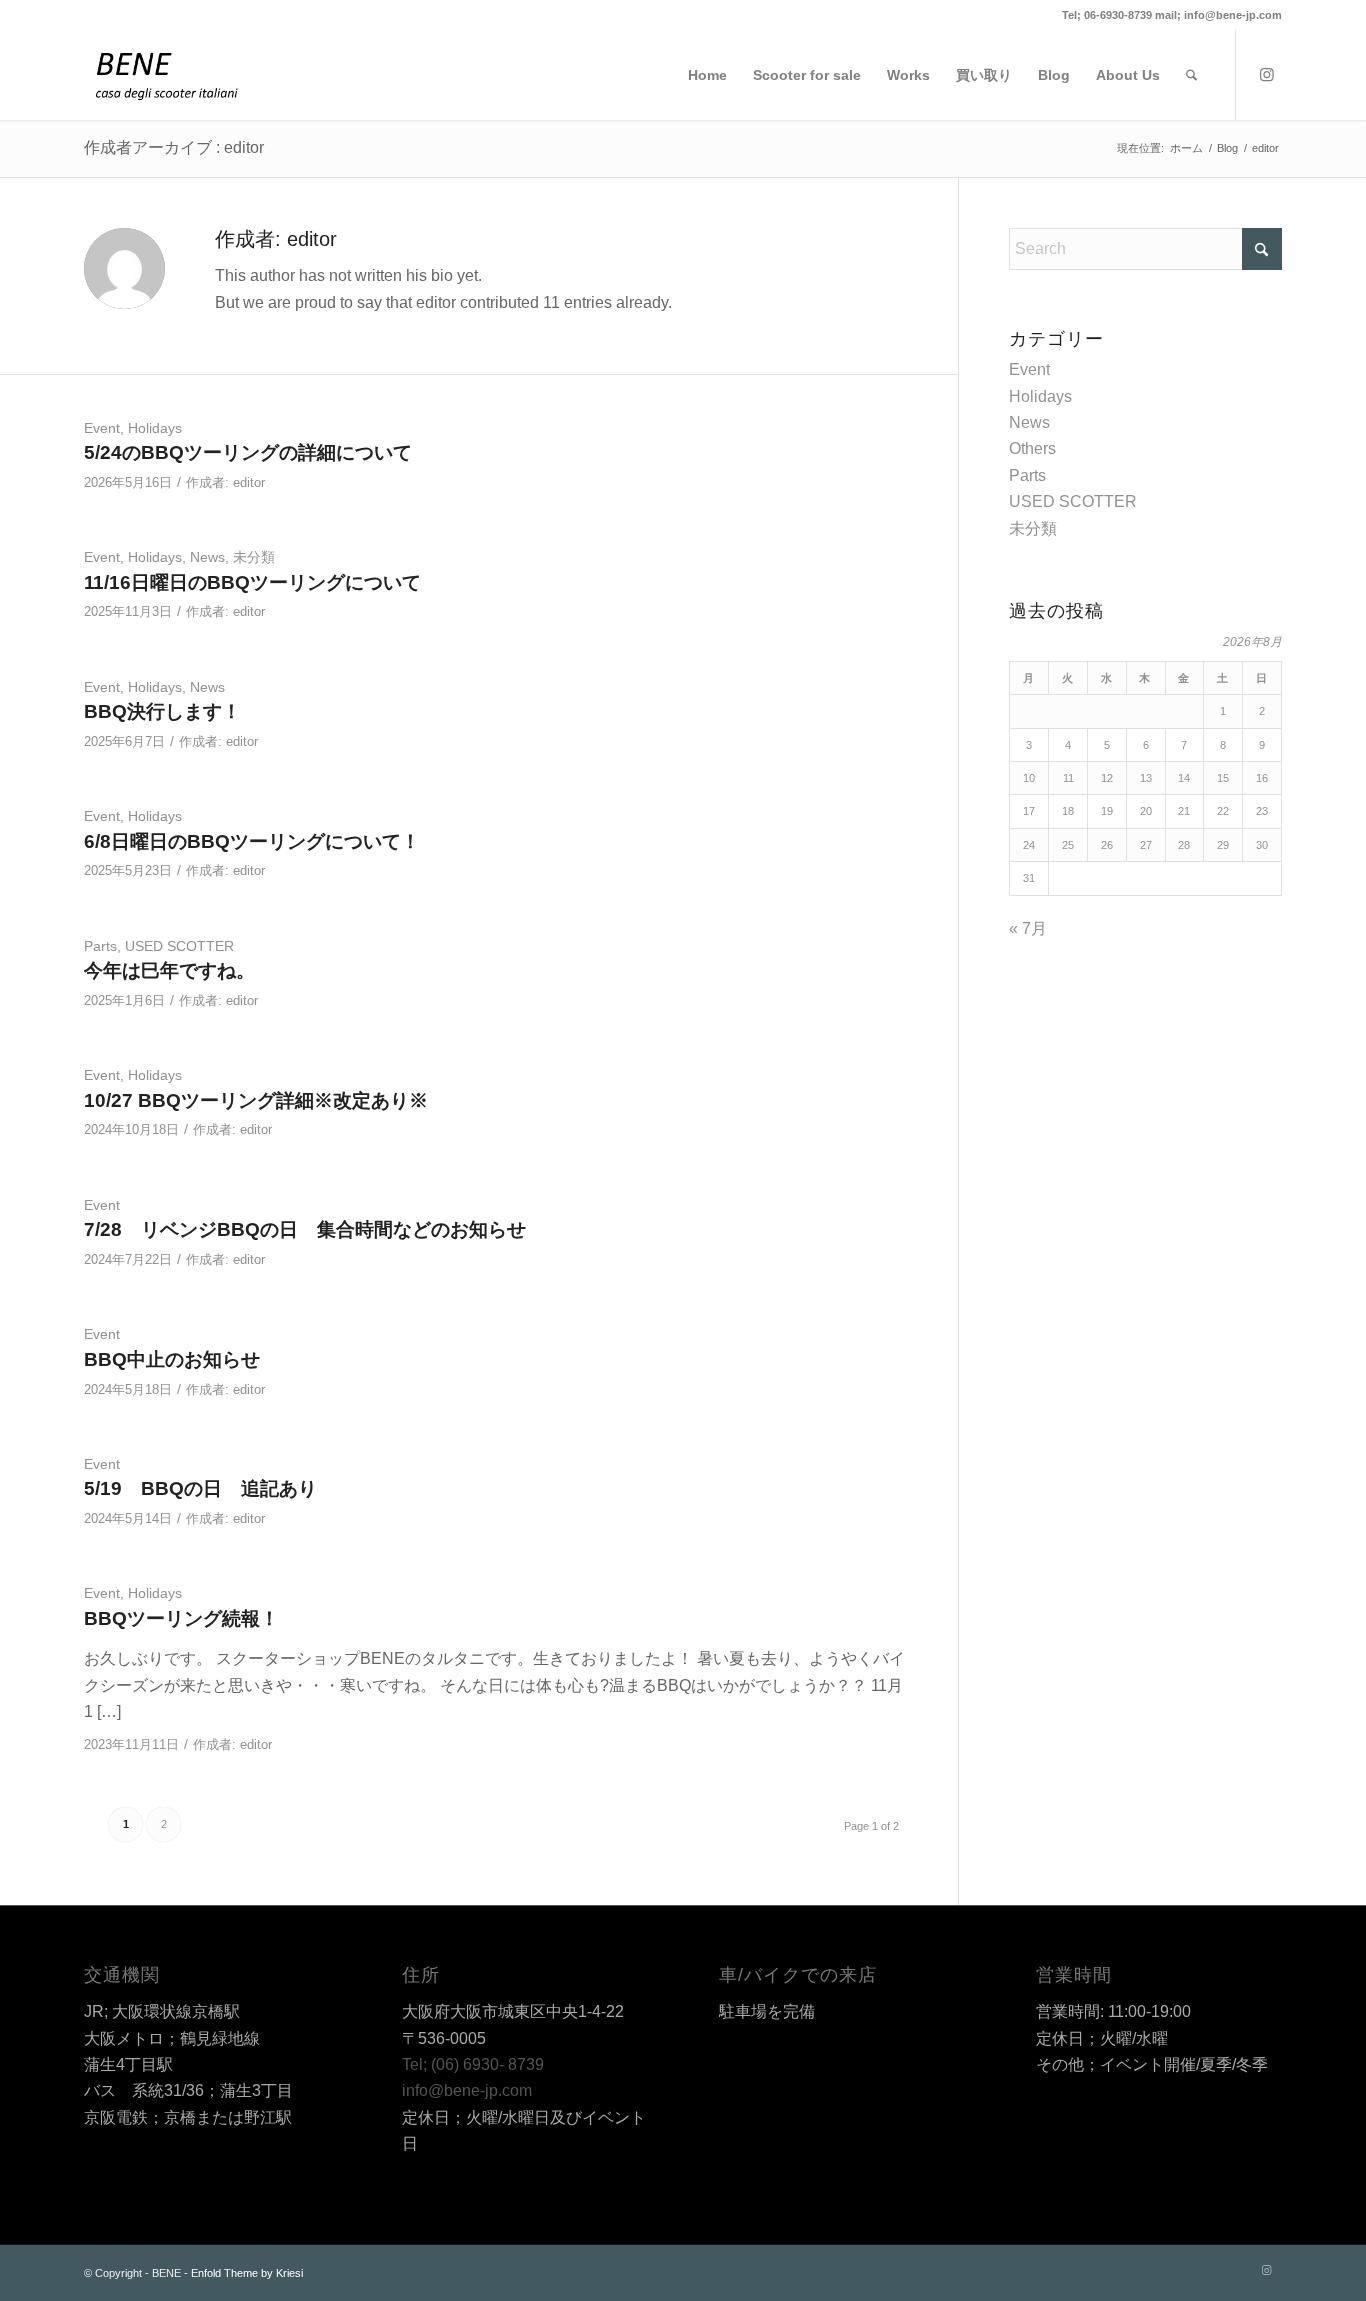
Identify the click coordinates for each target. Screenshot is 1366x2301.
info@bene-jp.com (467, 2090)
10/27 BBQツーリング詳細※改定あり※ (256, 1100)
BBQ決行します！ (162, 711)
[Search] (1191, 75)
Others (1032, 448)
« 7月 (1028, 928)
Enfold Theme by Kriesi (247, 2273)
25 (1068, 845)
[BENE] (166, 75)
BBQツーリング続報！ (181, 1618)
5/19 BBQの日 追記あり (200, 1488)
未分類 (254, 557)
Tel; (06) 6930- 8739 (473, 2064)
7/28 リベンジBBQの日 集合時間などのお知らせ (305, 1229)
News (207, 557)
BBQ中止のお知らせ (172, 1359)
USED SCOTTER (179, 946)
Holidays (155, 428)
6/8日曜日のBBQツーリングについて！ (252, 841)
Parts (100, 946)
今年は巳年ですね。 (169, 970)
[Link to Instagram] (1267, 74)
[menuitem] (707, 75)
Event (102, 428)
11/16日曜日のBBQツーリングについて (252, 582)
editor (249, 482)
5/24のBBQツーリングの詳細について (248, 452)
